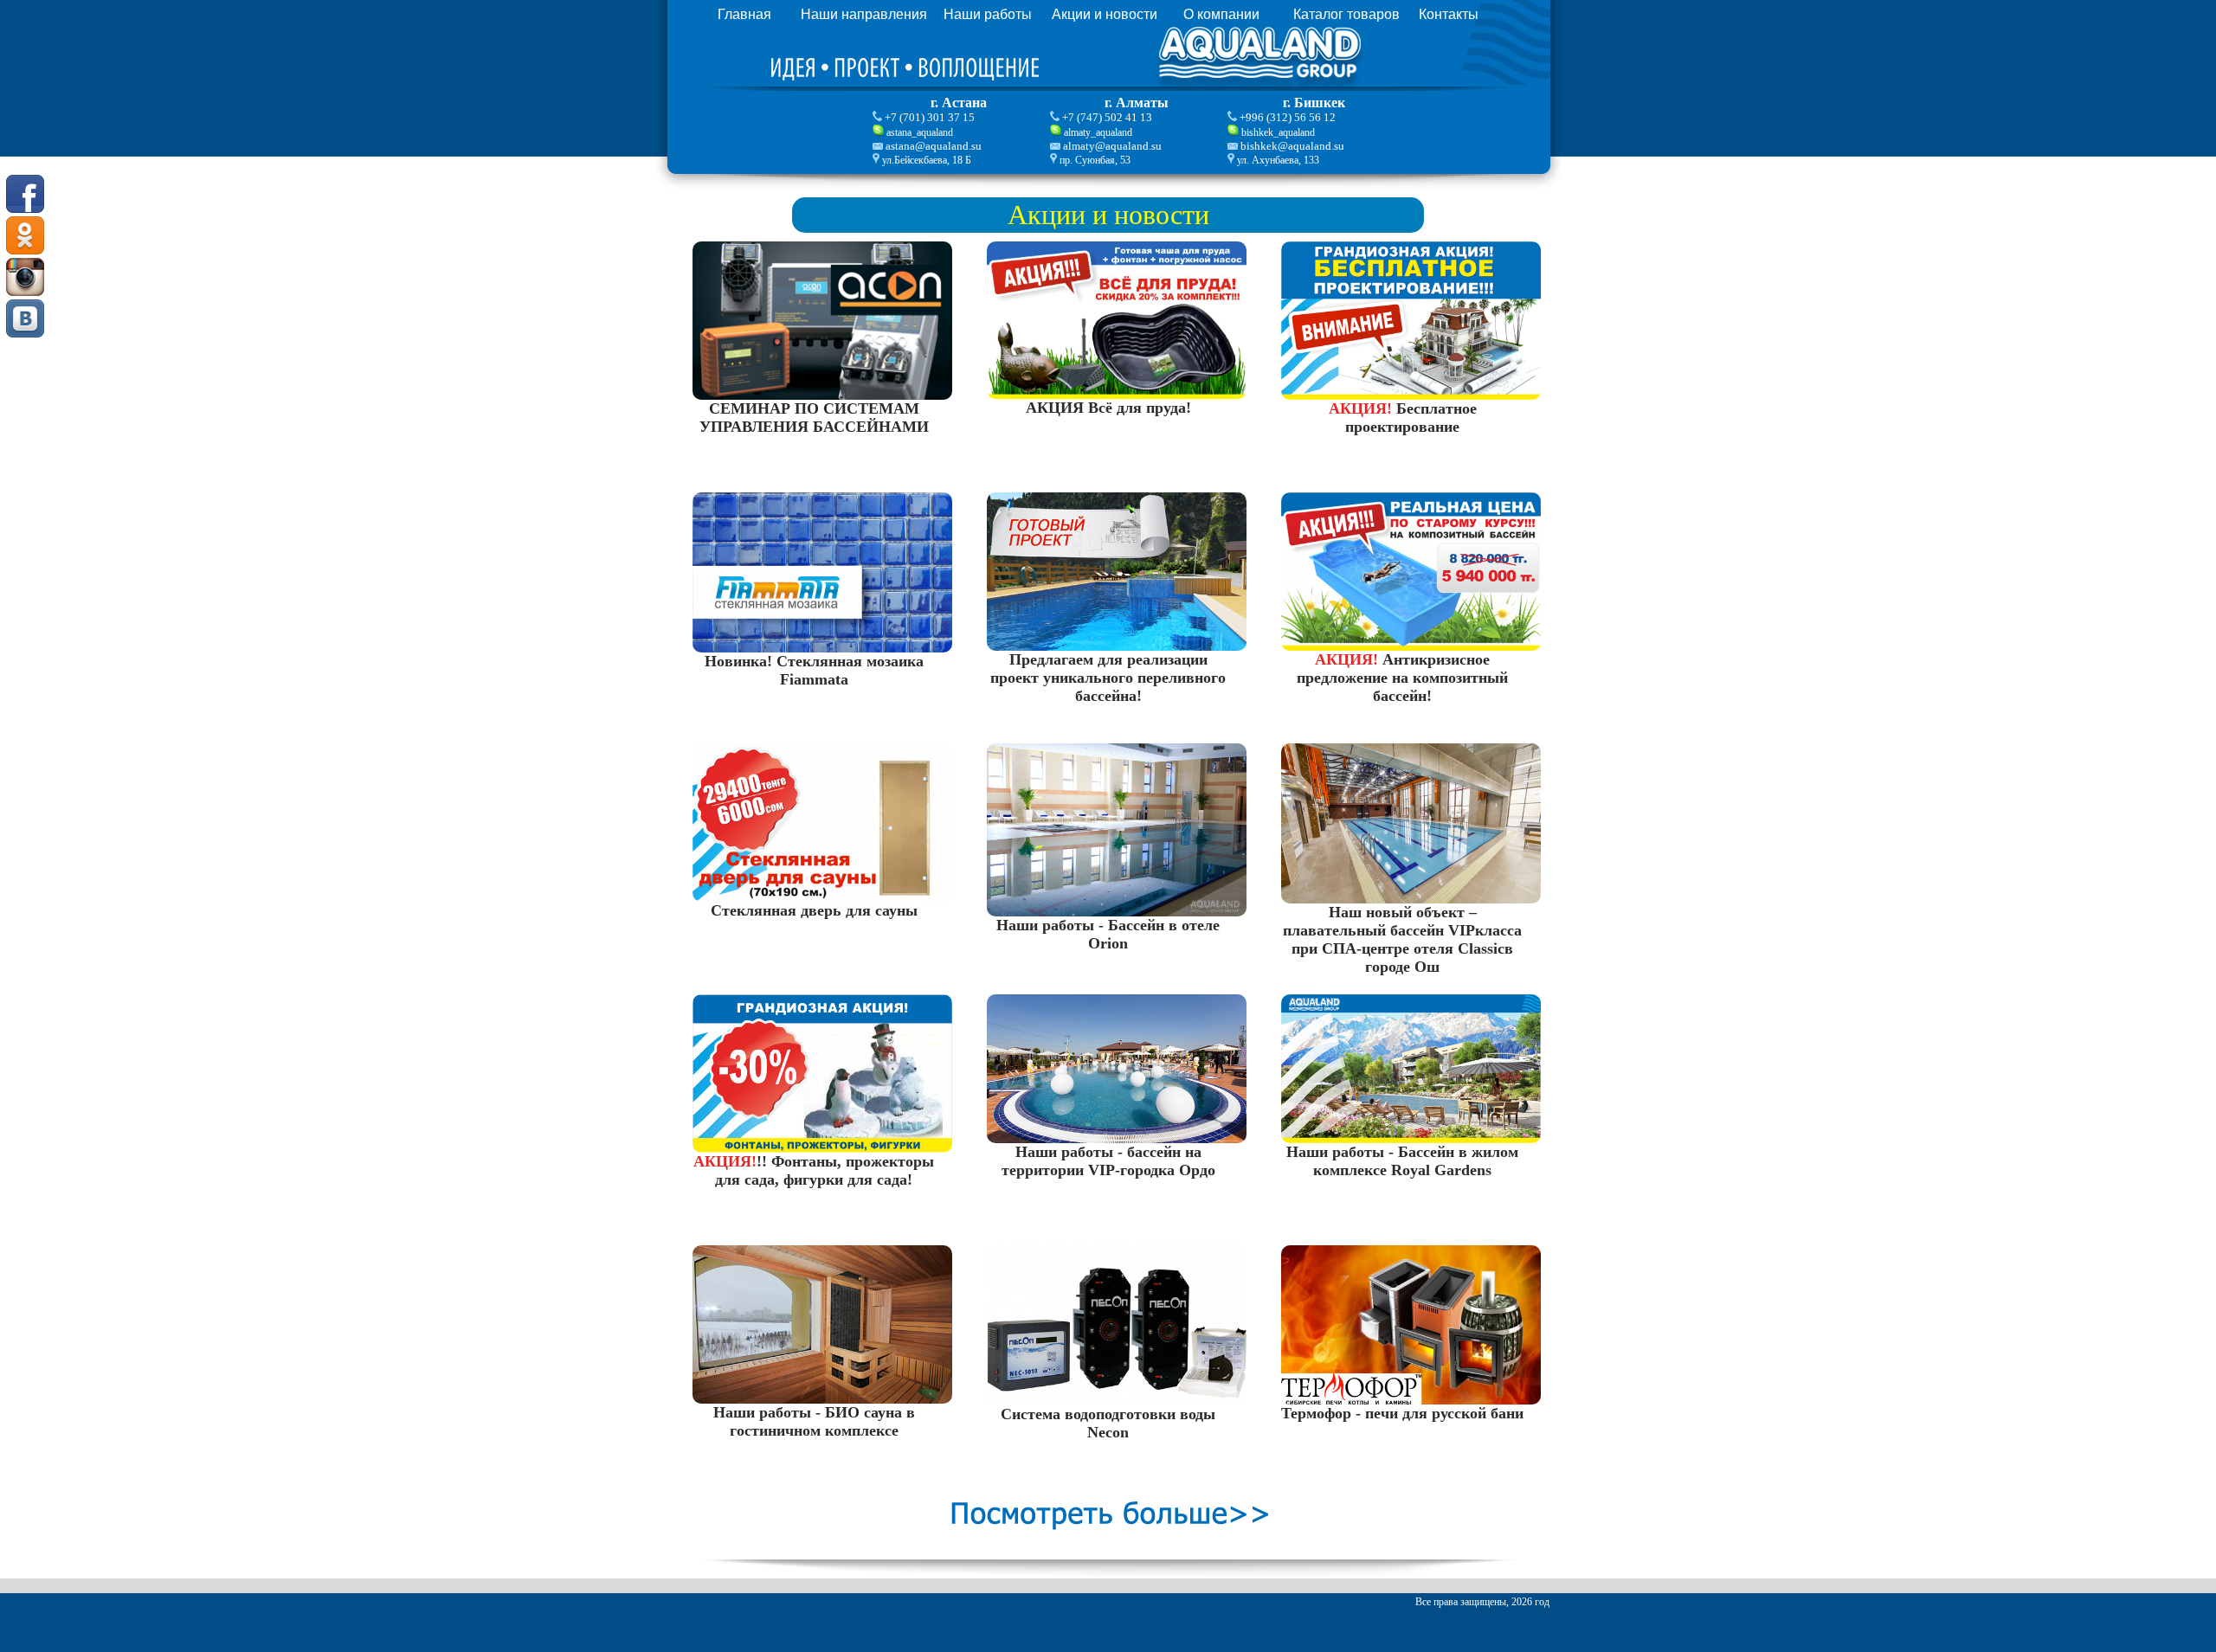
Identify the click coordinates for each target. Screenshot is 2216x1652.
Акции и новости (1105, 14)
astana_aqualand (920, 132)
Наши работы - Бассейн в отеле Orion (1108, 934)
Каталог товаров (1346, 14)
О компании (1221, 14)
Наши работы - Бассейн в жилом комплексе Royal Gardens (1402, 1161)
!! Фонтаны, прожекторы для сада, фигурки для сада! (814, 1170)
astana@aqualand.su (934, 146)
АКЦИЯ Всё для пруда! (1108, 408)
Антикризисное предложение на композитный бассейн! (1402, 678)
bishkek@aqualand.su (1292, 146)
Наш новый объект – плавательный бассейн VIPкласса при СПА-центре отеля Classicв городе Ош (1402, 939)
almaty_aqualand (1098, 132)
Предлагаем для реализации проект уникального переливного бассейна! (1108, 678)
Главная (744, 14)
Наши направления (864, 14)
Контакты (1449, 14)
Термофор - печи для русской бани (1402, 1413)
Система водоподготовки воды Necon (1108, 1423)
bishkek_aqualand (1278, 132)
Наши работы (988, 14)
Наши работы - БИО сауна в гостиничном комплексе (814, 1421)
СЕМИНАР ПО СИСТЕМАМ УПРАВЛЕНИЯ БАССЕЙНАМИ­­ (814, 418)
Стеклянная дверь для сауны (814, 910)
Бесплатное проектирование (1403, 418)
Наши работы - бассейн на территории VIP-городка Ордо (1108, 1161)
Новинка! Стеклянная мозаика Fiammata (814, 670)
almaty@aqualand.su (1112, 146)
